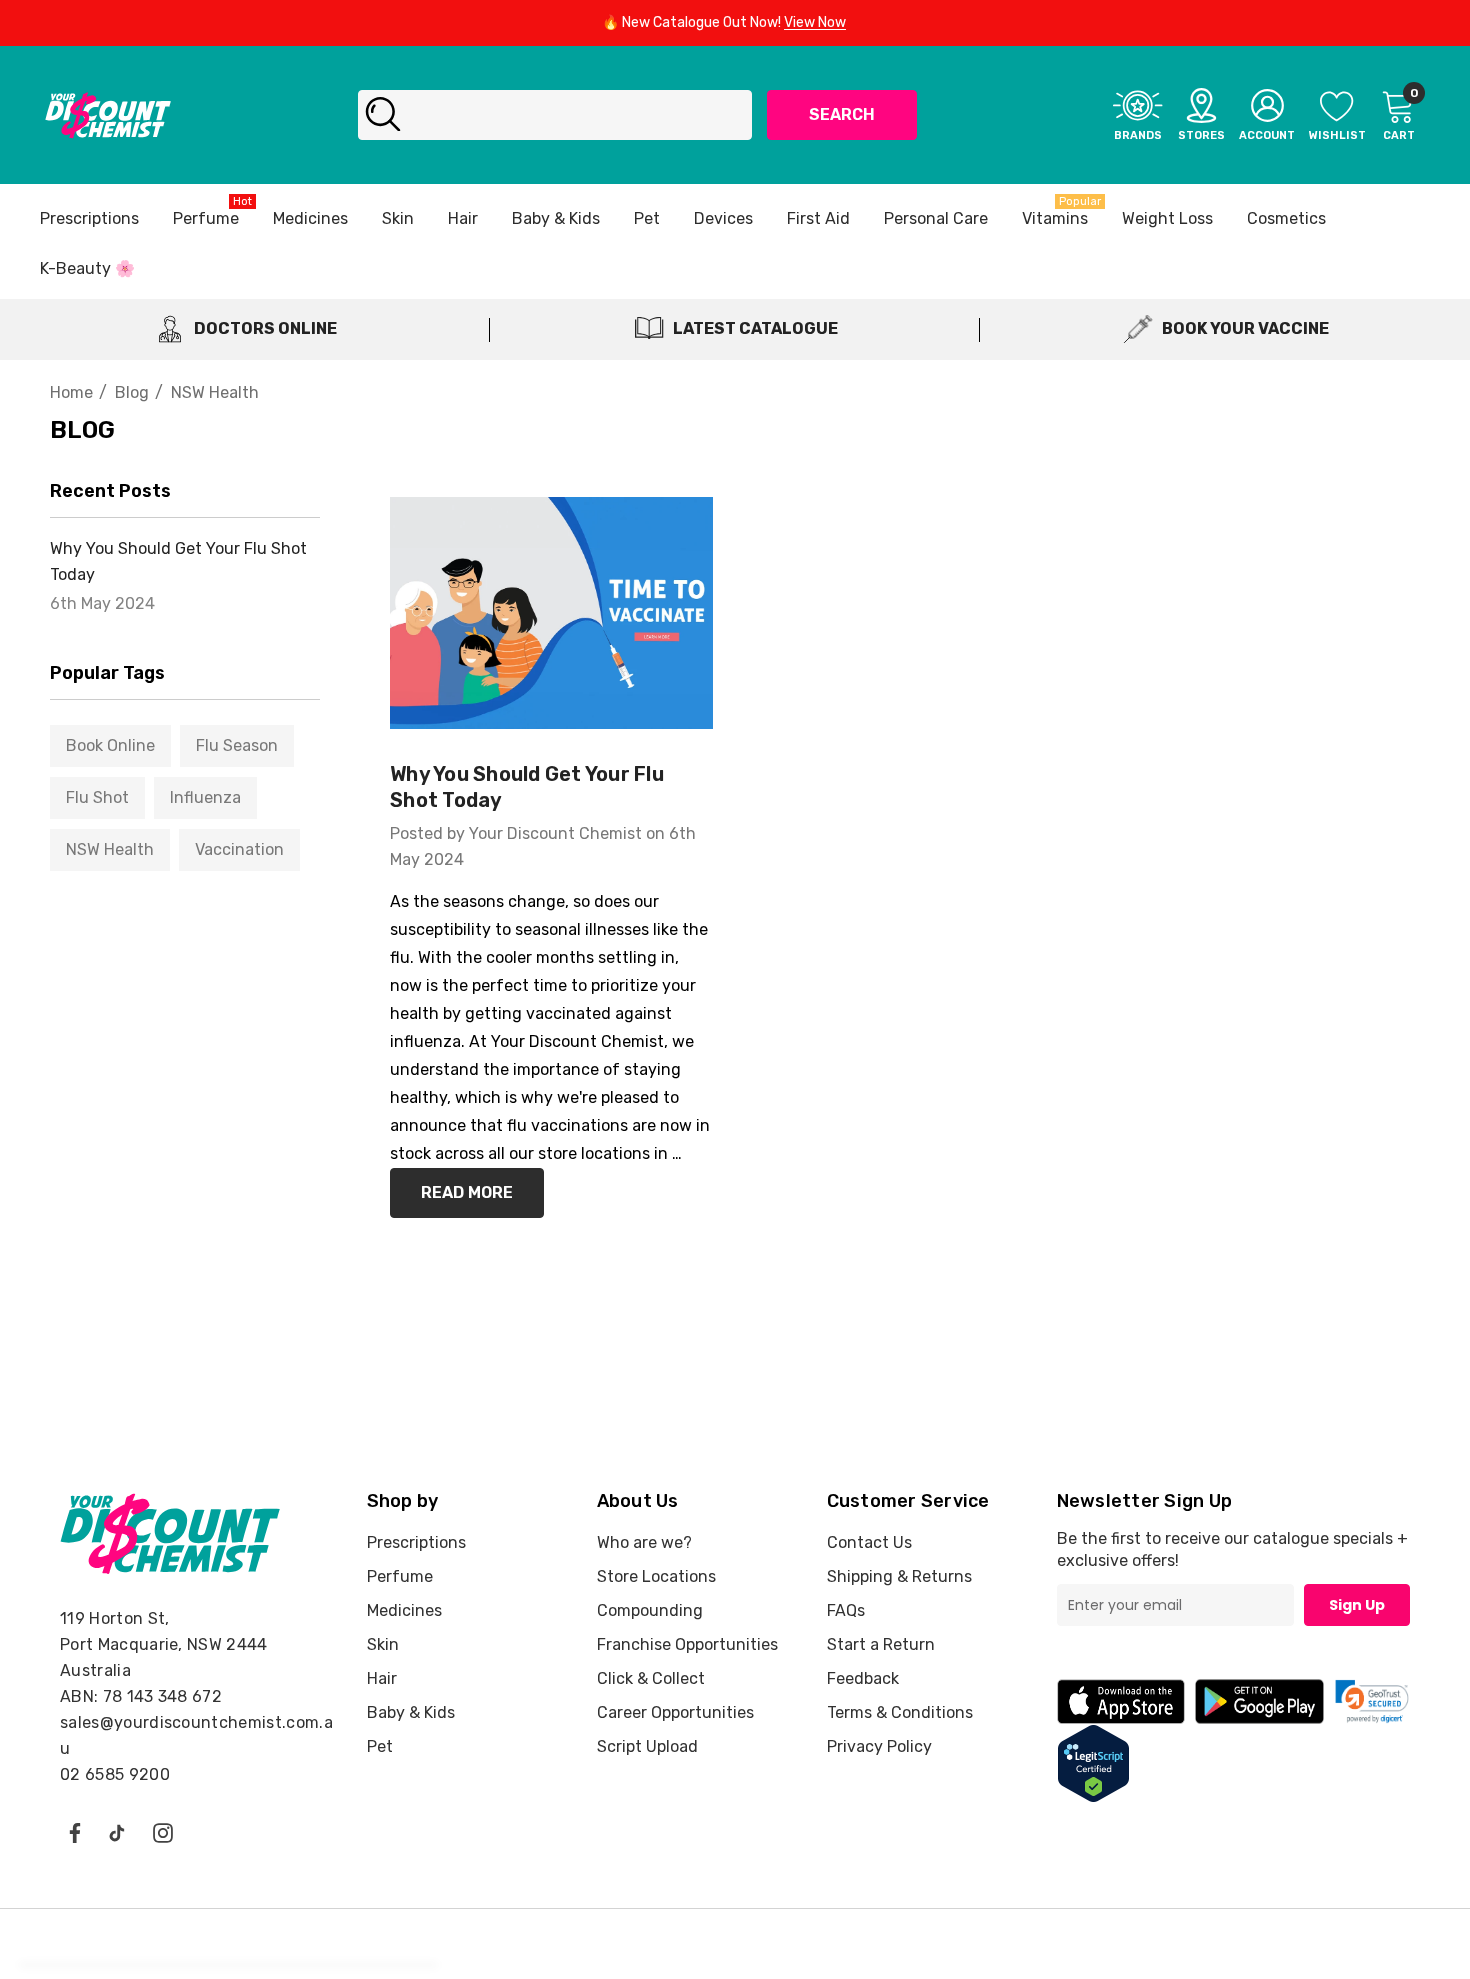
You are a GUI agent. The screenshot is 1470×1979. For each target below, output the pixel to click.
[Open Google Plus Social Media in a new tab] (117, 1832)
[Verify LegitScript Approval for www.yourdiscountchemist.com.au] (1093, 1762)
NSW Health (110, 849)
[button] (1372, 1701)
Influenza (205, 797)
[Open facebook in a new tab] (74, 1832)
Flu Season (237, 745)
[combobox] (555, 115)
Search (842, 114)
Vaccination (239, 849)
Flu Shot (97, 797)
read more (467, 1192)
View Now (815, 22)
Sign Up (1357, 1605)
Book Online (110, 745)
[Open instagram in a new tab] (163, 1832)
